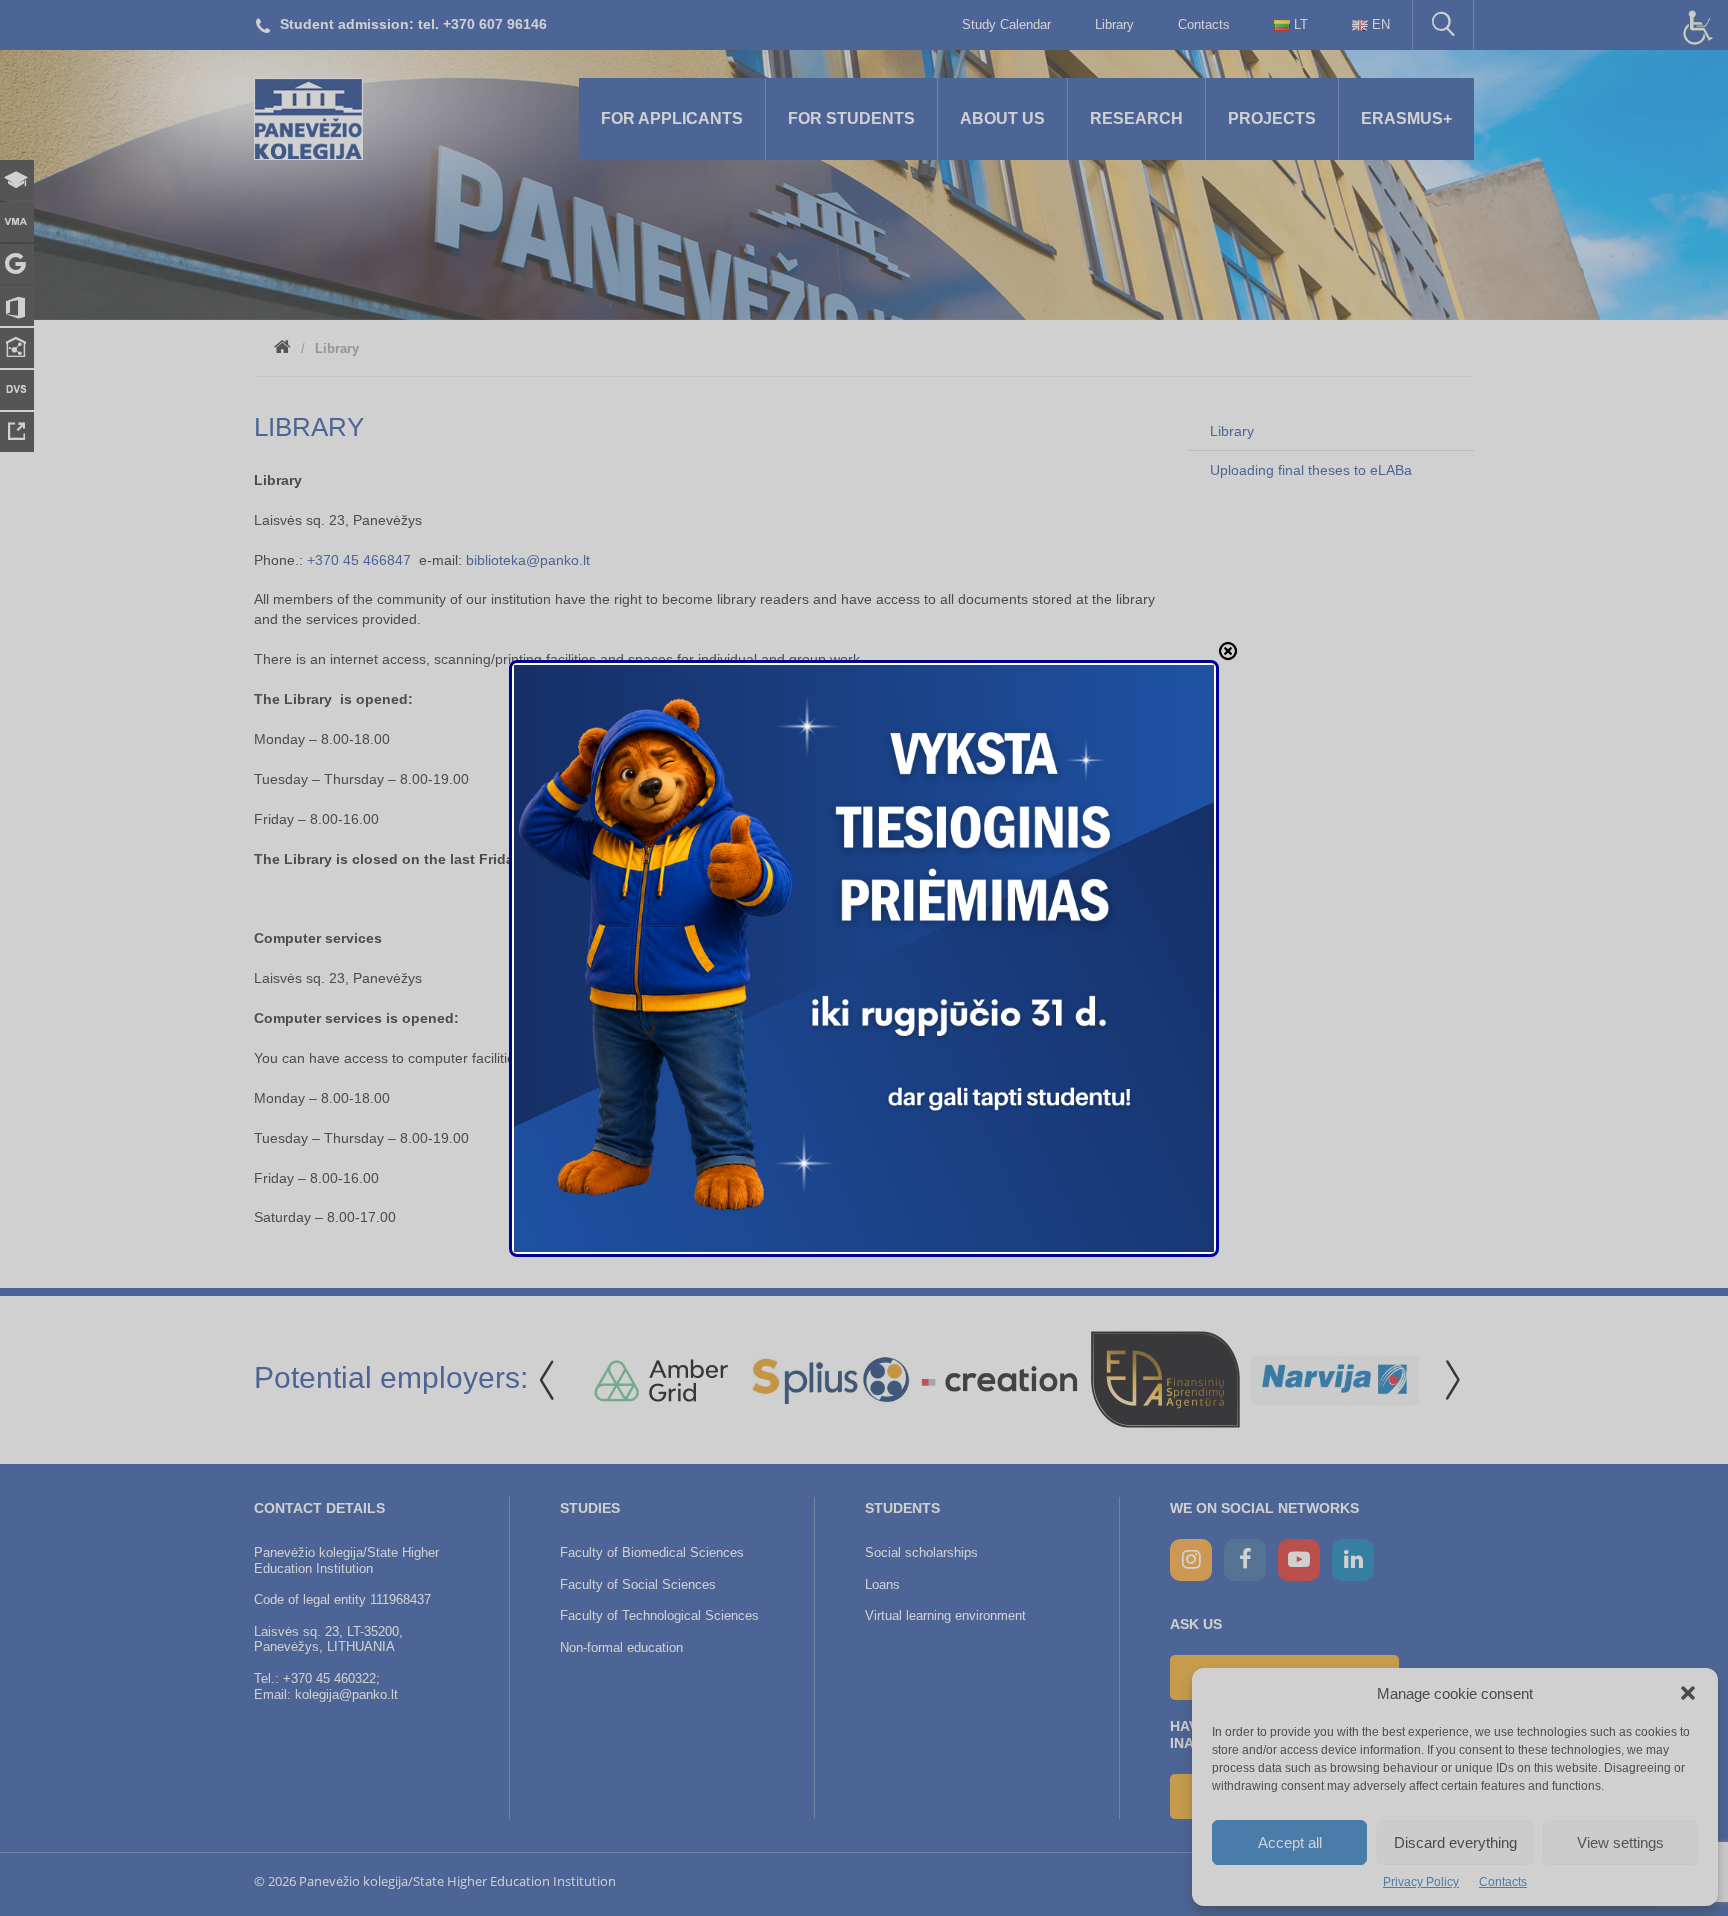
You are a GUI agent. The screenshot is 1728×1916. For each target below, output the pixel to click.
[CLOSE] (1228, 651)
